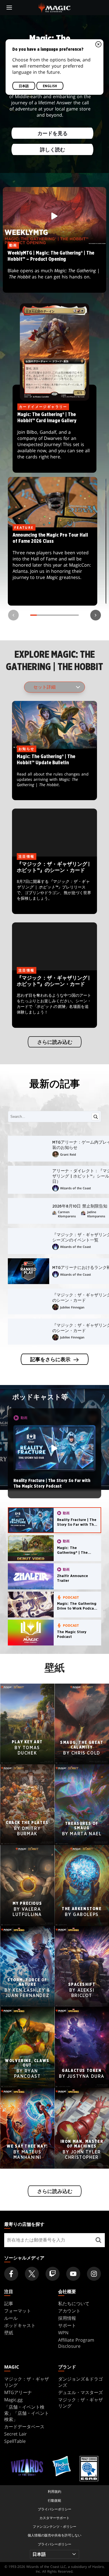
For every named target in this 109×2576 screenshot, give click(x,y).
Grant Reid (68, 1154)
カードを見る (53, 133)
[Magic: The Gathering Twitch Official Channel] (53, 2274)
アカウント (69, 2311)
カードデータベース (24, 2427)
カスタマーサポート (54, 2518)
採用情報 (67, 2318)
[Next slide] (96, 615)
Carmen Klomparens (67, 1214)
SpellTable (15, 2441)
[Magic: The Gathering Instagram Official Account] (94, 2274)
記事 (9, 2303)
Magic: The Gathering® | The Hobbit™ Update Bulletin (55, 775)
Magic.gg (13, 2400)
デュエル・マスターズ (80, 2392)
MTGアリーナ (18, 2392)
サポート (67, 2325)
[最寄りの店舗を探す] (99, 2240)
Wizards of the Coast (75, 1188)
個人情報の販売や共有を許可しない (54, 2535)
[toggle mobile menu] (9, 8)
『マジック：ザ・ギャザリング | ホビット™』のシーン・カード (54, 886)
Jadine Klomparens (96, 1214)
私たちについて (74, 2303)
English (50, 86)
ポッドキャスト (20, 2325)
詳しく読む (53, 150)
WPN (63, 2333)
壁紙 (9, 2333)
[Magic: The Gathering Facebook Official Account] (11, 2274)
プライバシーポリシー (54, 2509)
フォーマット (18, 2311)
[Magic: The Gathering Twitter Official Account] (32, 2274)
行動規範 (54, 2500)
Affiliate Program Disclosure (76, 2343)
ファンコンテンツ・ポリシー (54, 2527)
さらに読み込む (54, 1042)
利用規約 (54, 2491)
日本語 (24, 86)
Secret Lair (16, 2434)
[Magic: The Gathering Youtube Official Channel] (73, 2274)
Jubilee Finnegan (72, 1307)
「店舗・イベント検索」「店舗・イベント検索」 (27, 2413)
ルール (11, 2318)
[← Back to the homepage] (55, 7)
